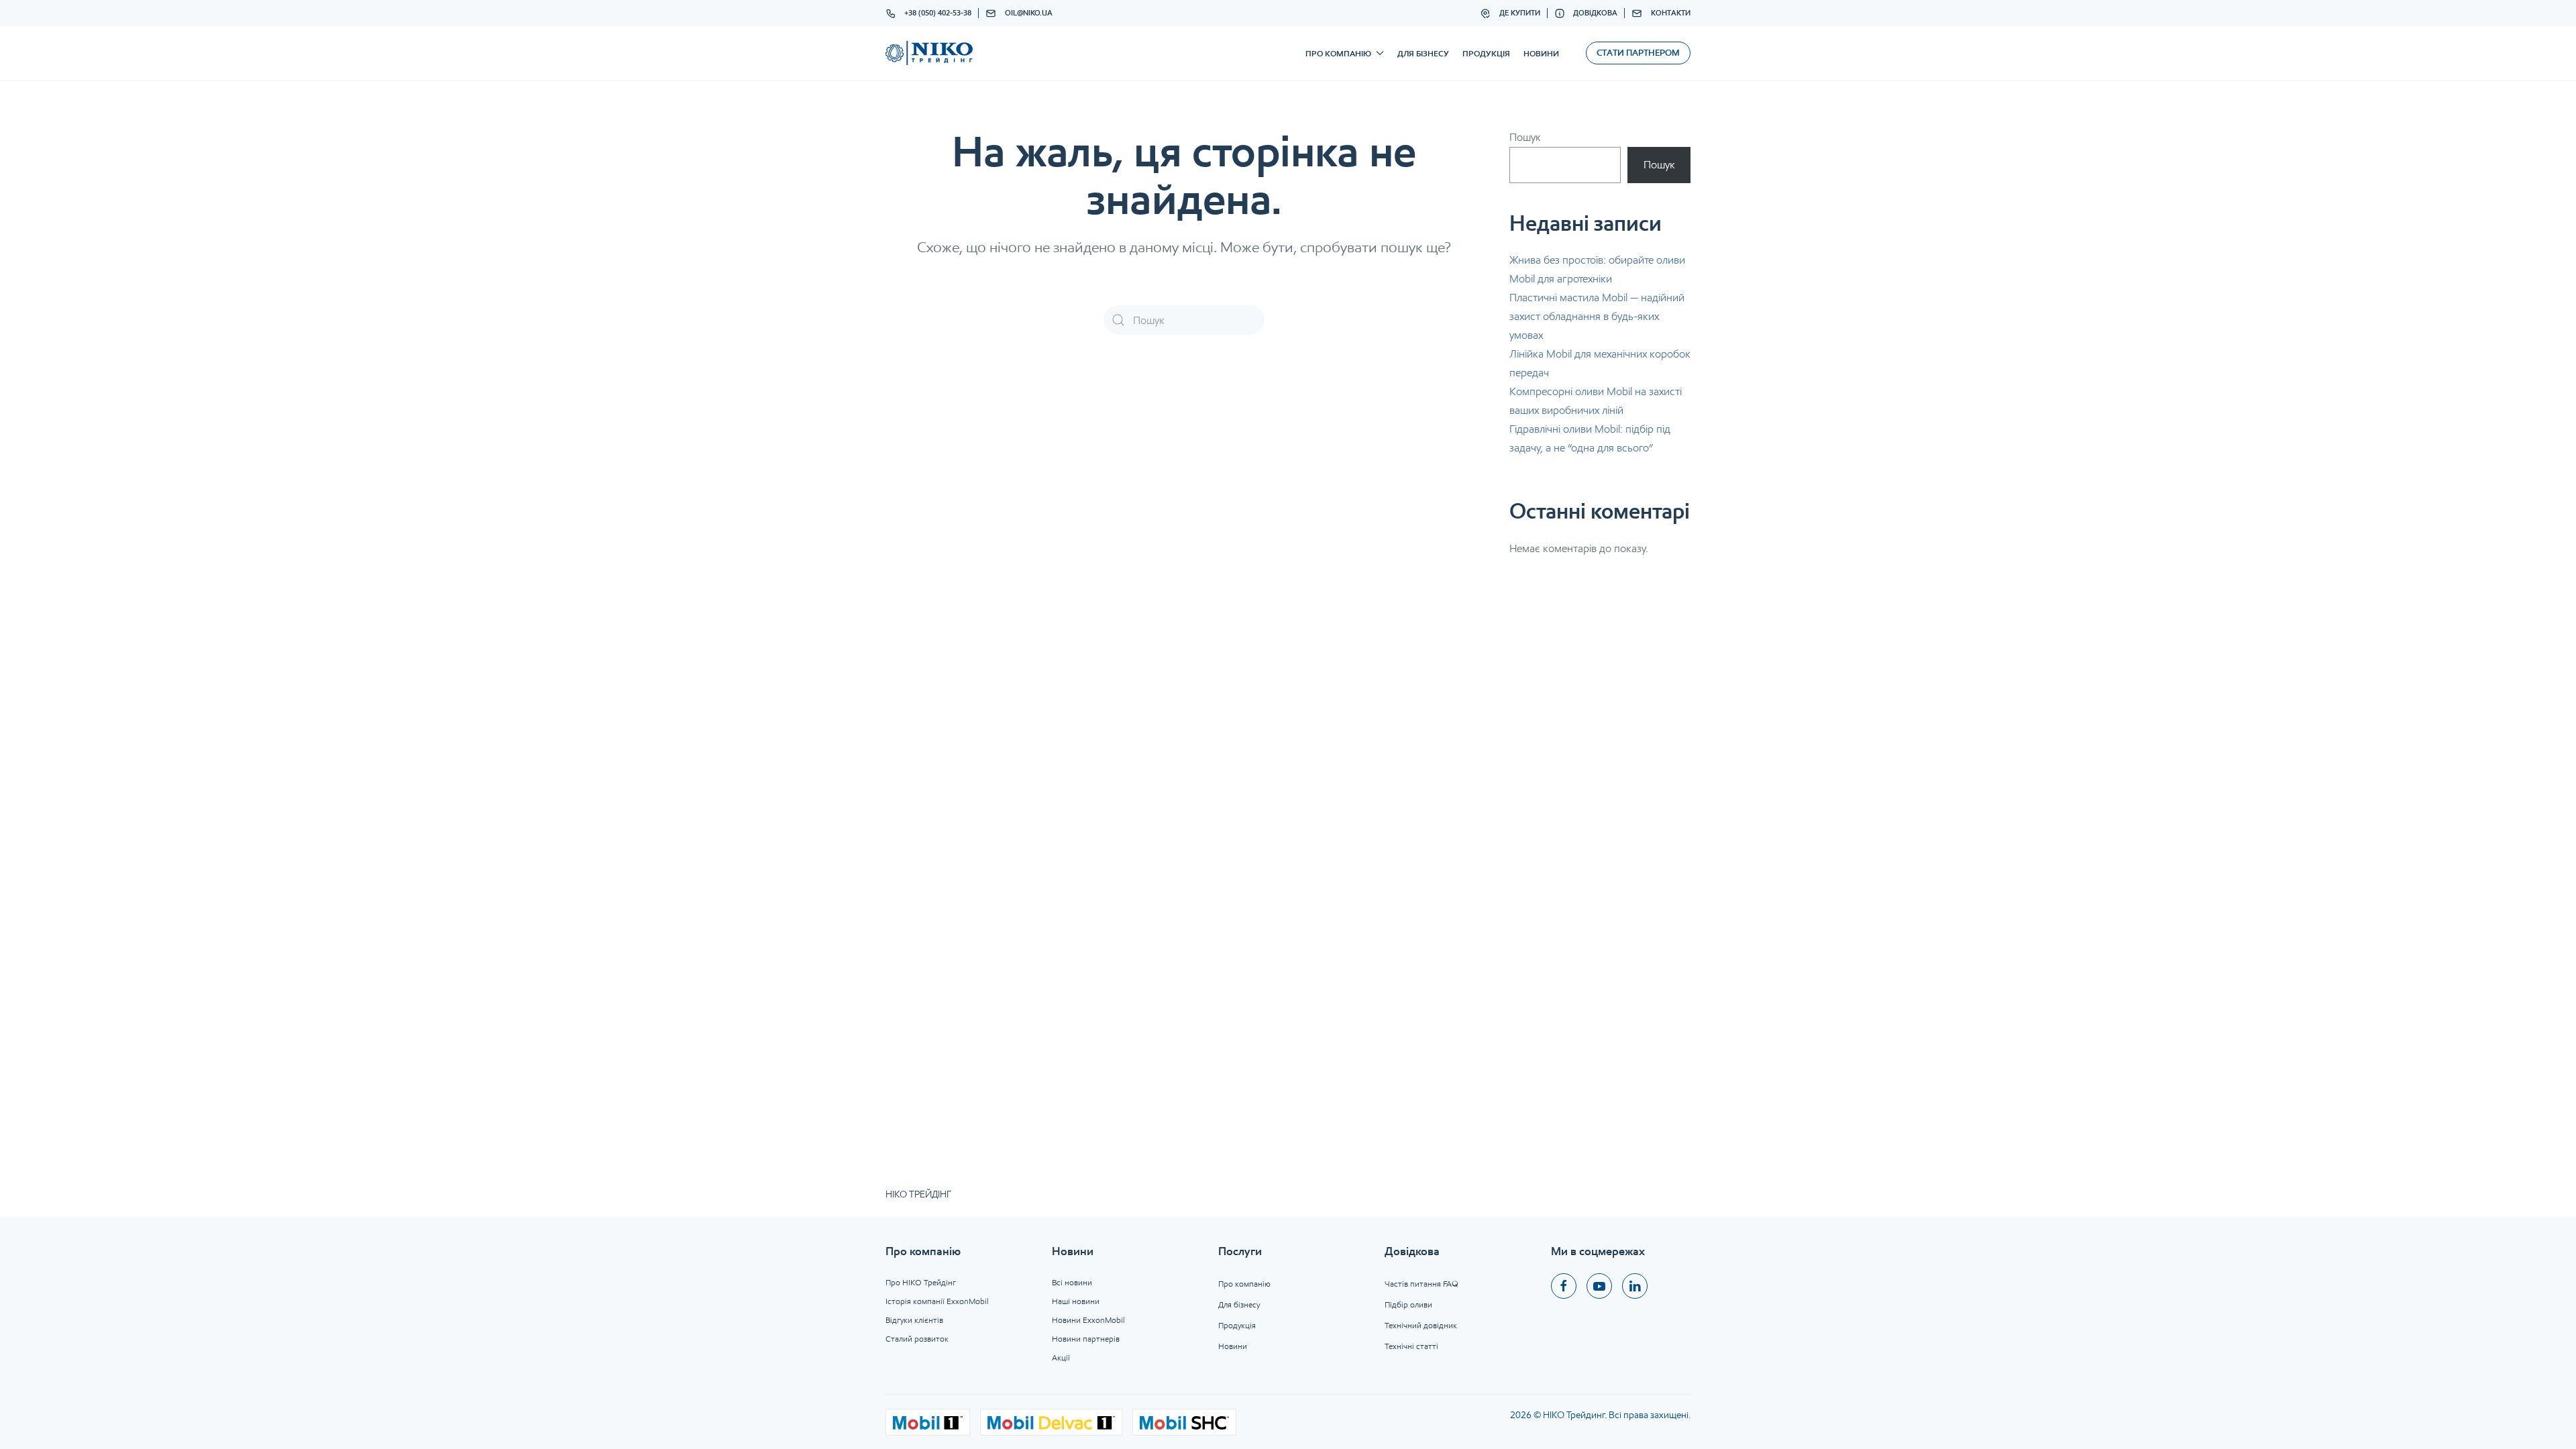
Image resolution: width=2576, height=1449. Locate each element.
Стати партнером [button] (1638, 53)
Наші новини (1076, 1301)
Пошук (1525, 137)
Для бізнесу (1423, 53)
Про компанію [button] (1338, 53)
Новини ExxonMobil (1088, 1320)
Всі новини (1072, 1282)
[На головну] (929, 53)
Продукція (1486, 53)
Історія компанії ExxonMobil (937, 1301)
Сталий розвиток (917, 1339)
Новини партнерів (1086, 1339)
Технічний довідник (1421, 1325)
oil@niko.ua (1029, 13)
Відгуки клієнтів (914, 1320)
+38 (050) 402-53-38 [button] (938, 13)
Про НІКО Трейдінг (921, 1282)
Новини (1541, 53)
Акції (1061, 1357)
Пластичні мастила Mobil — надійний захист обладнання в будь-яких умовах (1597, 316)
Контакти (1671, 13)
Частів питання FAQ (1421, 1284)
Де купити (1520, 13)
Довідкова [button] (1595, 13)
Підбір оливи (1408, 1304)
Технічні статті (1411, 1346)
